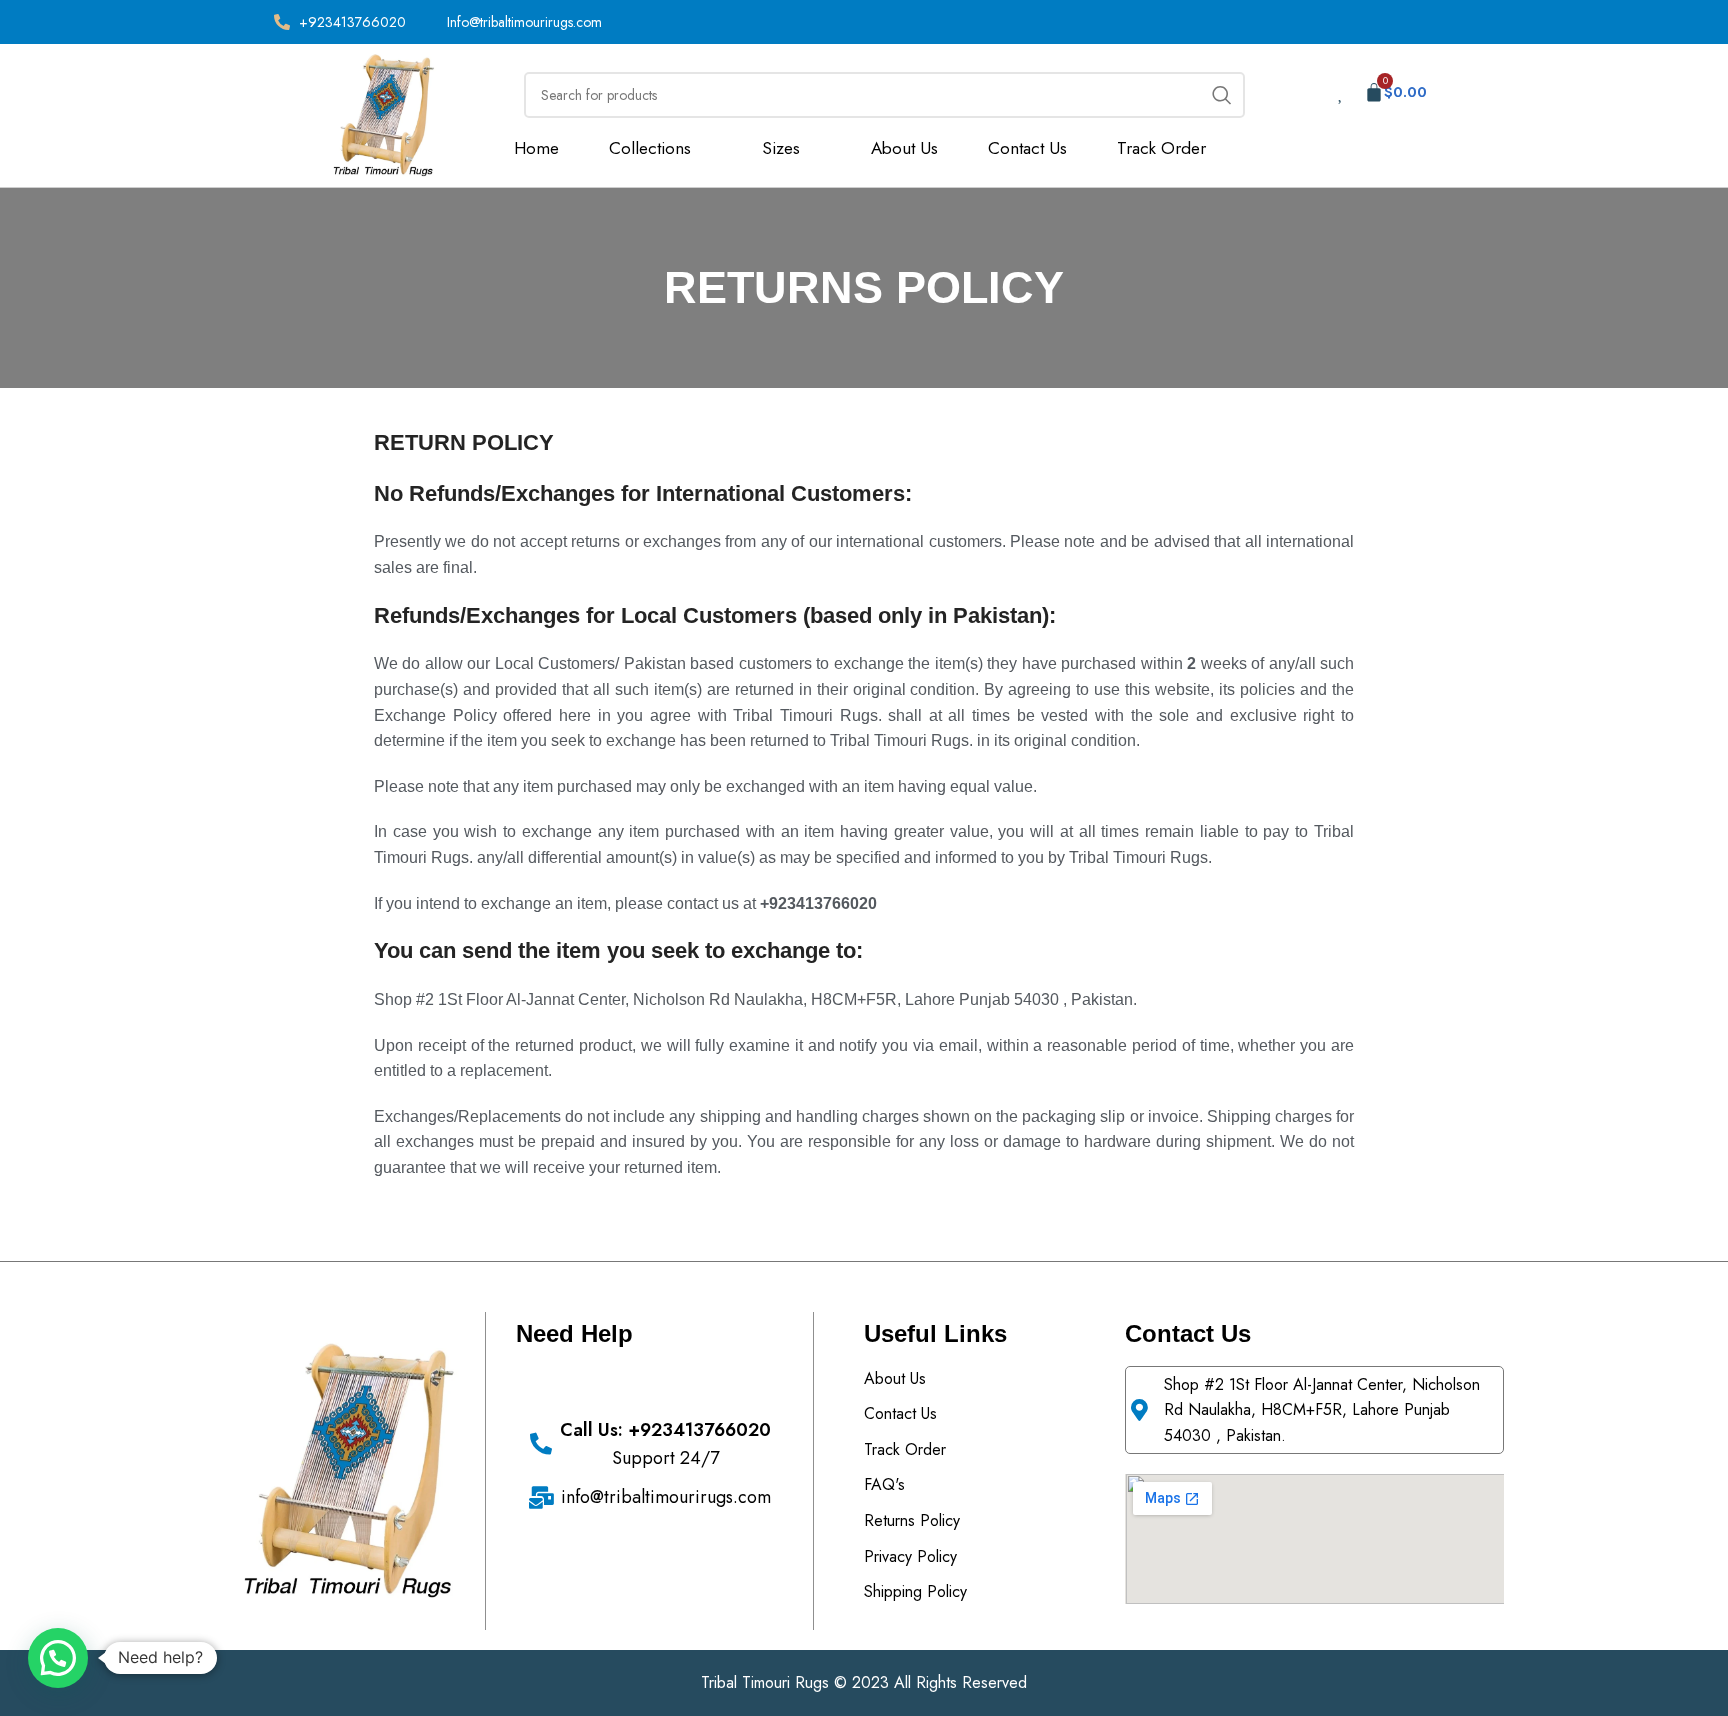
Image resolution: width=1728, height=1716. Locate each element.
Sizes (781, 148)
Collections (650, 148)
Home (536, 148)
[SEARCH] (1222, 95)
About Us (904, 148)
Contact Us (1027, 148)
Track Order (1161, 148)
